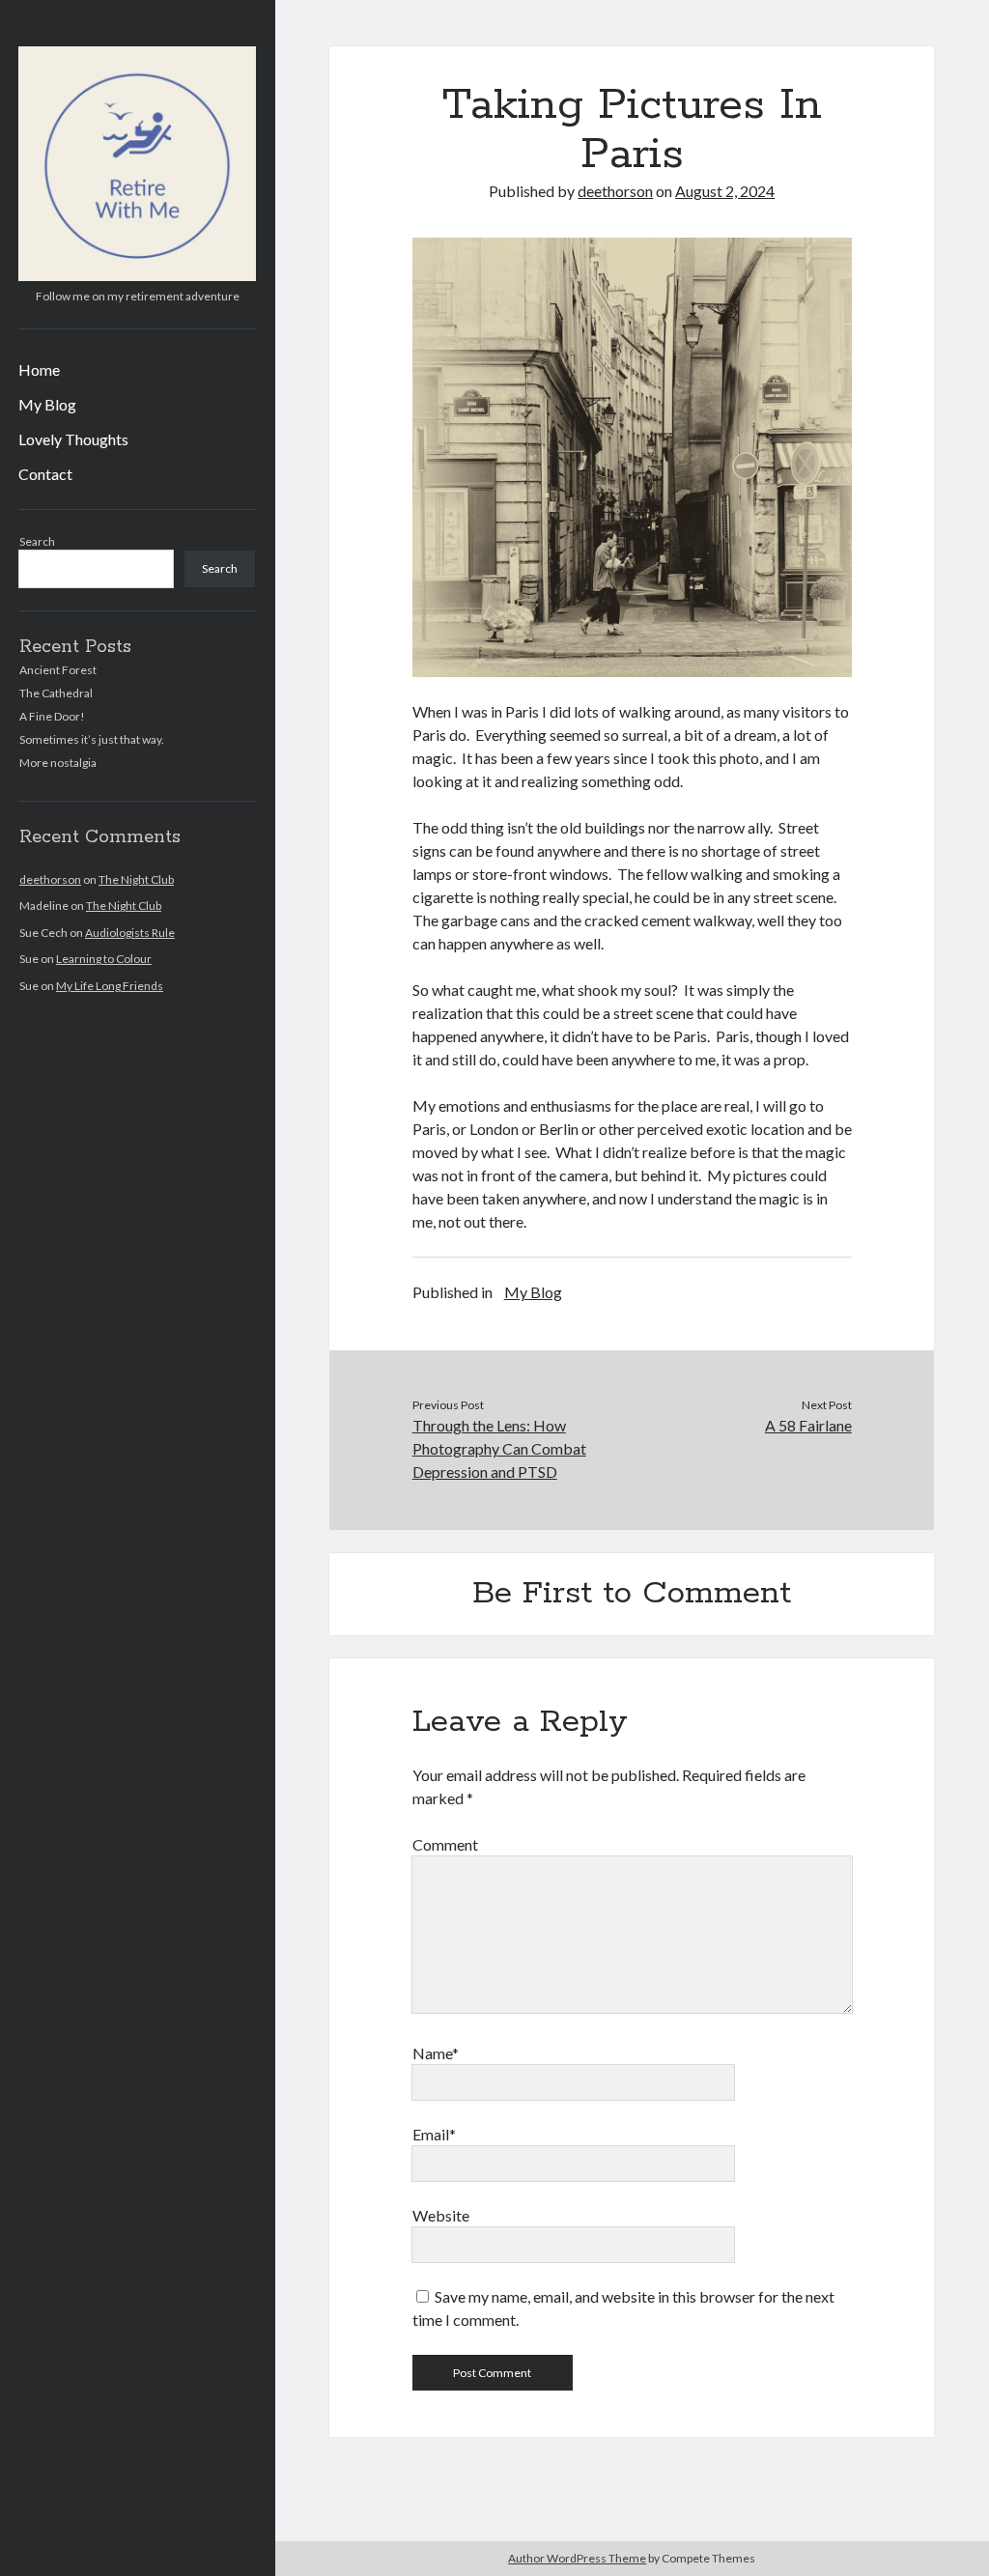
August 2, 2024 (725, 191)
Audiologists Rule (130, 933)
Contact (45, 474)
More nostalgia (58, 763)
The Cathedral (56, 693)
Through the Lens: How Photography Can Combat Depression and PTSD (499, 1448)
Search (37, 541)
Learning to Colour (104, 959)
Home (39, 369)
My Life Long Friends (110, 986)
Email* (434, 2134)
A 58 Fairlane (808, 1425)
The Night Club (136, 879)
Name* (436, 2053)
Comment (445, 1844)
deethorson (50, 879)
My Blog (47, 404)
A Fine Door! (52, 716)
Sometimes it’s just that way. (92, 739)
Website (441, 2215)
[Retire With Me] (137, 274)
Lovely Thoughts (73, 439)
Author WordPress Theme (577, 2558)
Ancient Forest (58, 670)
